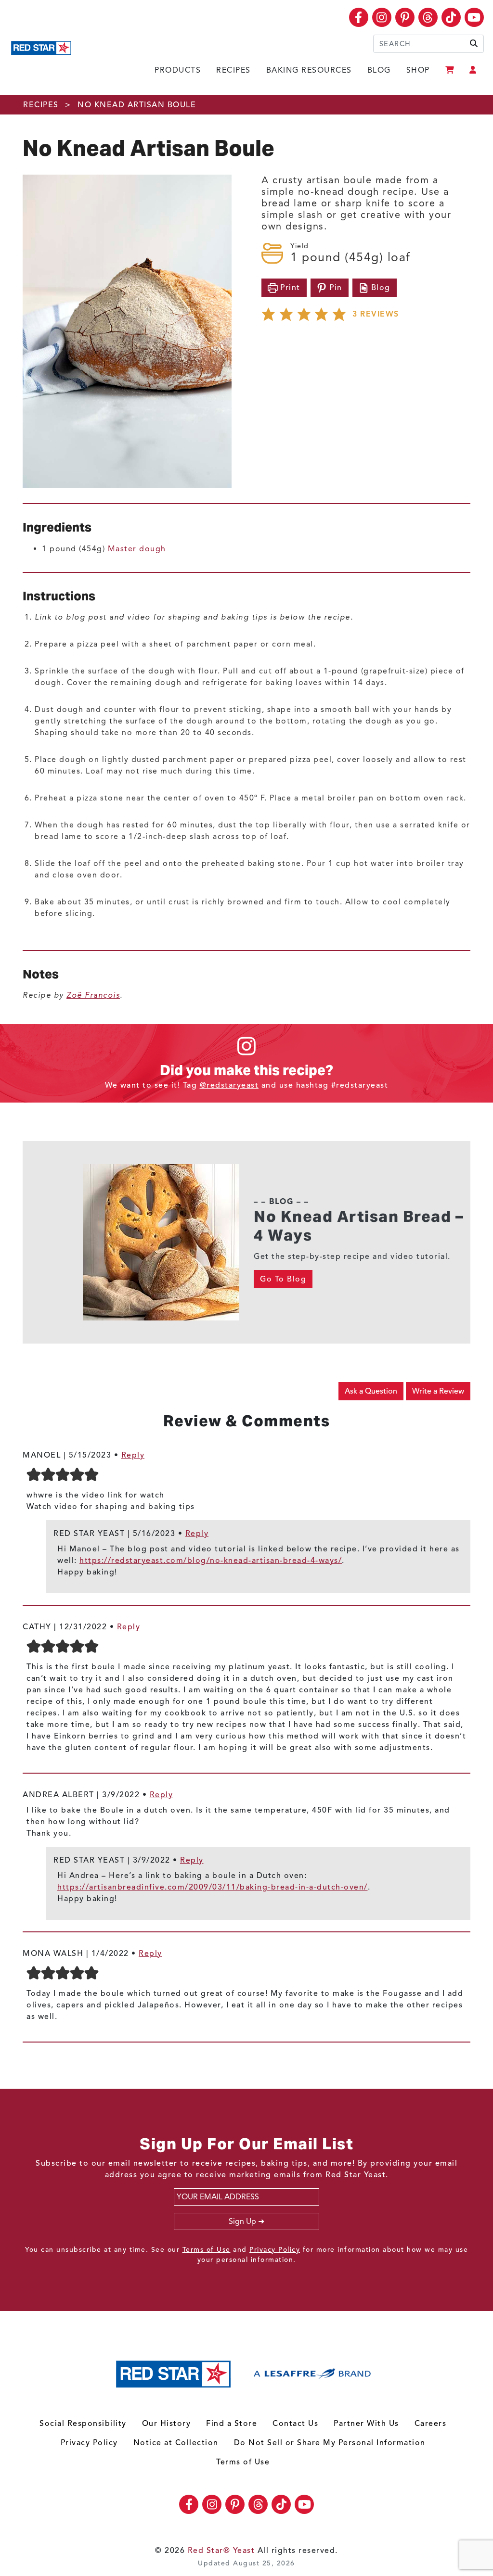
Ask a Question (371, 1391)
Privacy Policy (275, 2250)
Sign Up (242, 2221)
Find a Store (232, 2424)
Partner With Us (366, 2424)
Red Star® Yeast (221, 2551)
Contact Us (295, 2424)
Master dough (137, 549)
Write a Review (438, 1391)
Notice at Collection (176, 2443)
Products (178, 70)
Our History (167, 2424)
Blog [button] (381, 288)
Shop (418, 70)
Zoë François (93, 995)
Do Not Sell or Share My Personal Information (330, 2443)
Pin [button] (335, 288)
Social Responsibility (83, 2424)
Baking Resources (309, 70)
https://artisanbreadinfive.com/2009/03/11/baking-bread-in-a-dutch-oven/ (213, 1887)
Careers (431, 2424)
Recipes (234, 70)
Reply (133, 1455)
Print (289, 288)
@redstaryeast (229, 1085)
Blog (379, 70)
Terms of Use (207, 2250)
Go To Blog (283, 1279)
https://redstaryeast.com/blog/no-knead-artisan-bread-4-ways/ (211, 1561)
